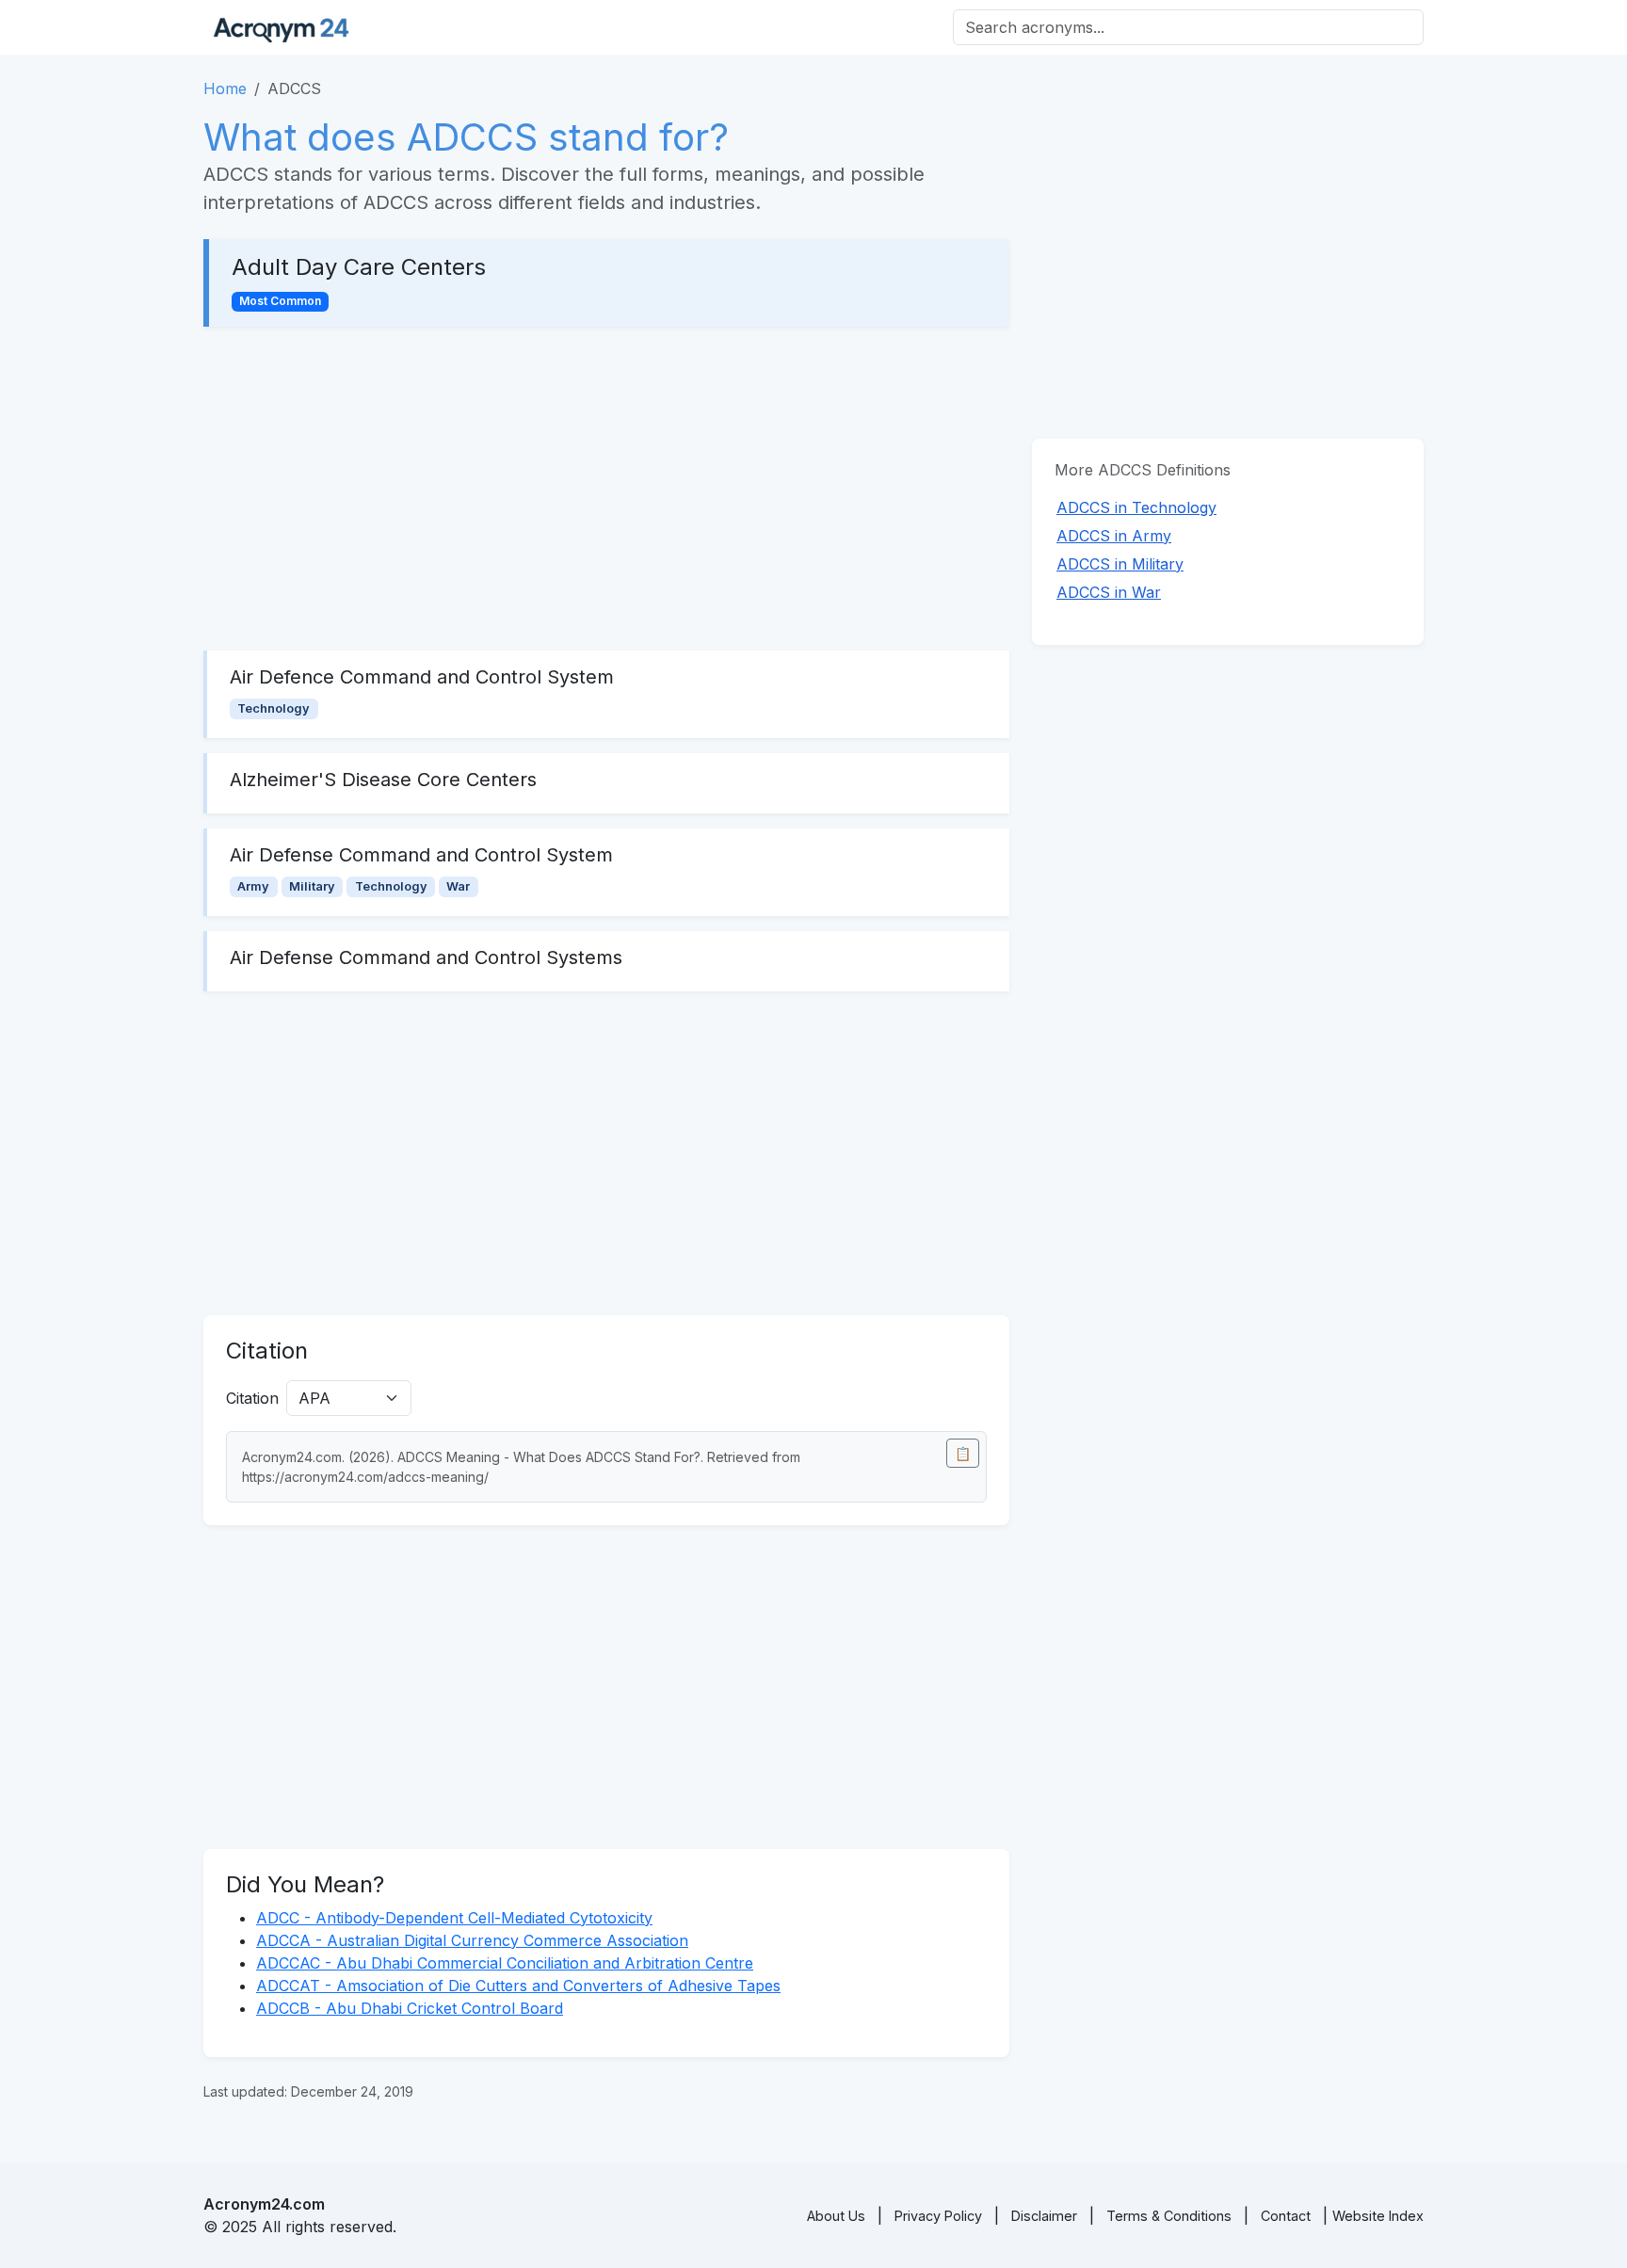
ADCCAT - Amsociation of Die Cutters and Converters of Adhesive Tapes (518, 1986)
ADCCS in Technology (1136, 507)
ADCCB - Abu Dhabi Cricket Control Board (410, 2008)
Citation (252, 1398)
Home (225, 88)
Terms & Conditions (1169, 2216)
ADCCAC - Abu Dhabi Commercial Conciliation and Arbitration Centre (505, 1963)
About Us (836, 2216)
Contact (1286, 2216)
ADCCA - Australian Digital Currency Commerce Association (472, 1940)
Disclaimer (1044, 2216)
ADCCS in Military (1120, 564)
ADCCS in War (1109, 592)
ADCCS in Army (1114, 536)
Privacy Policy (938, 2216)
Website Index (1378, 2216)
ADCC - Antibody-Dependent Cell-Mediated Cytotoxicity (454, 1918)
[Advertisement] (606, 489)
